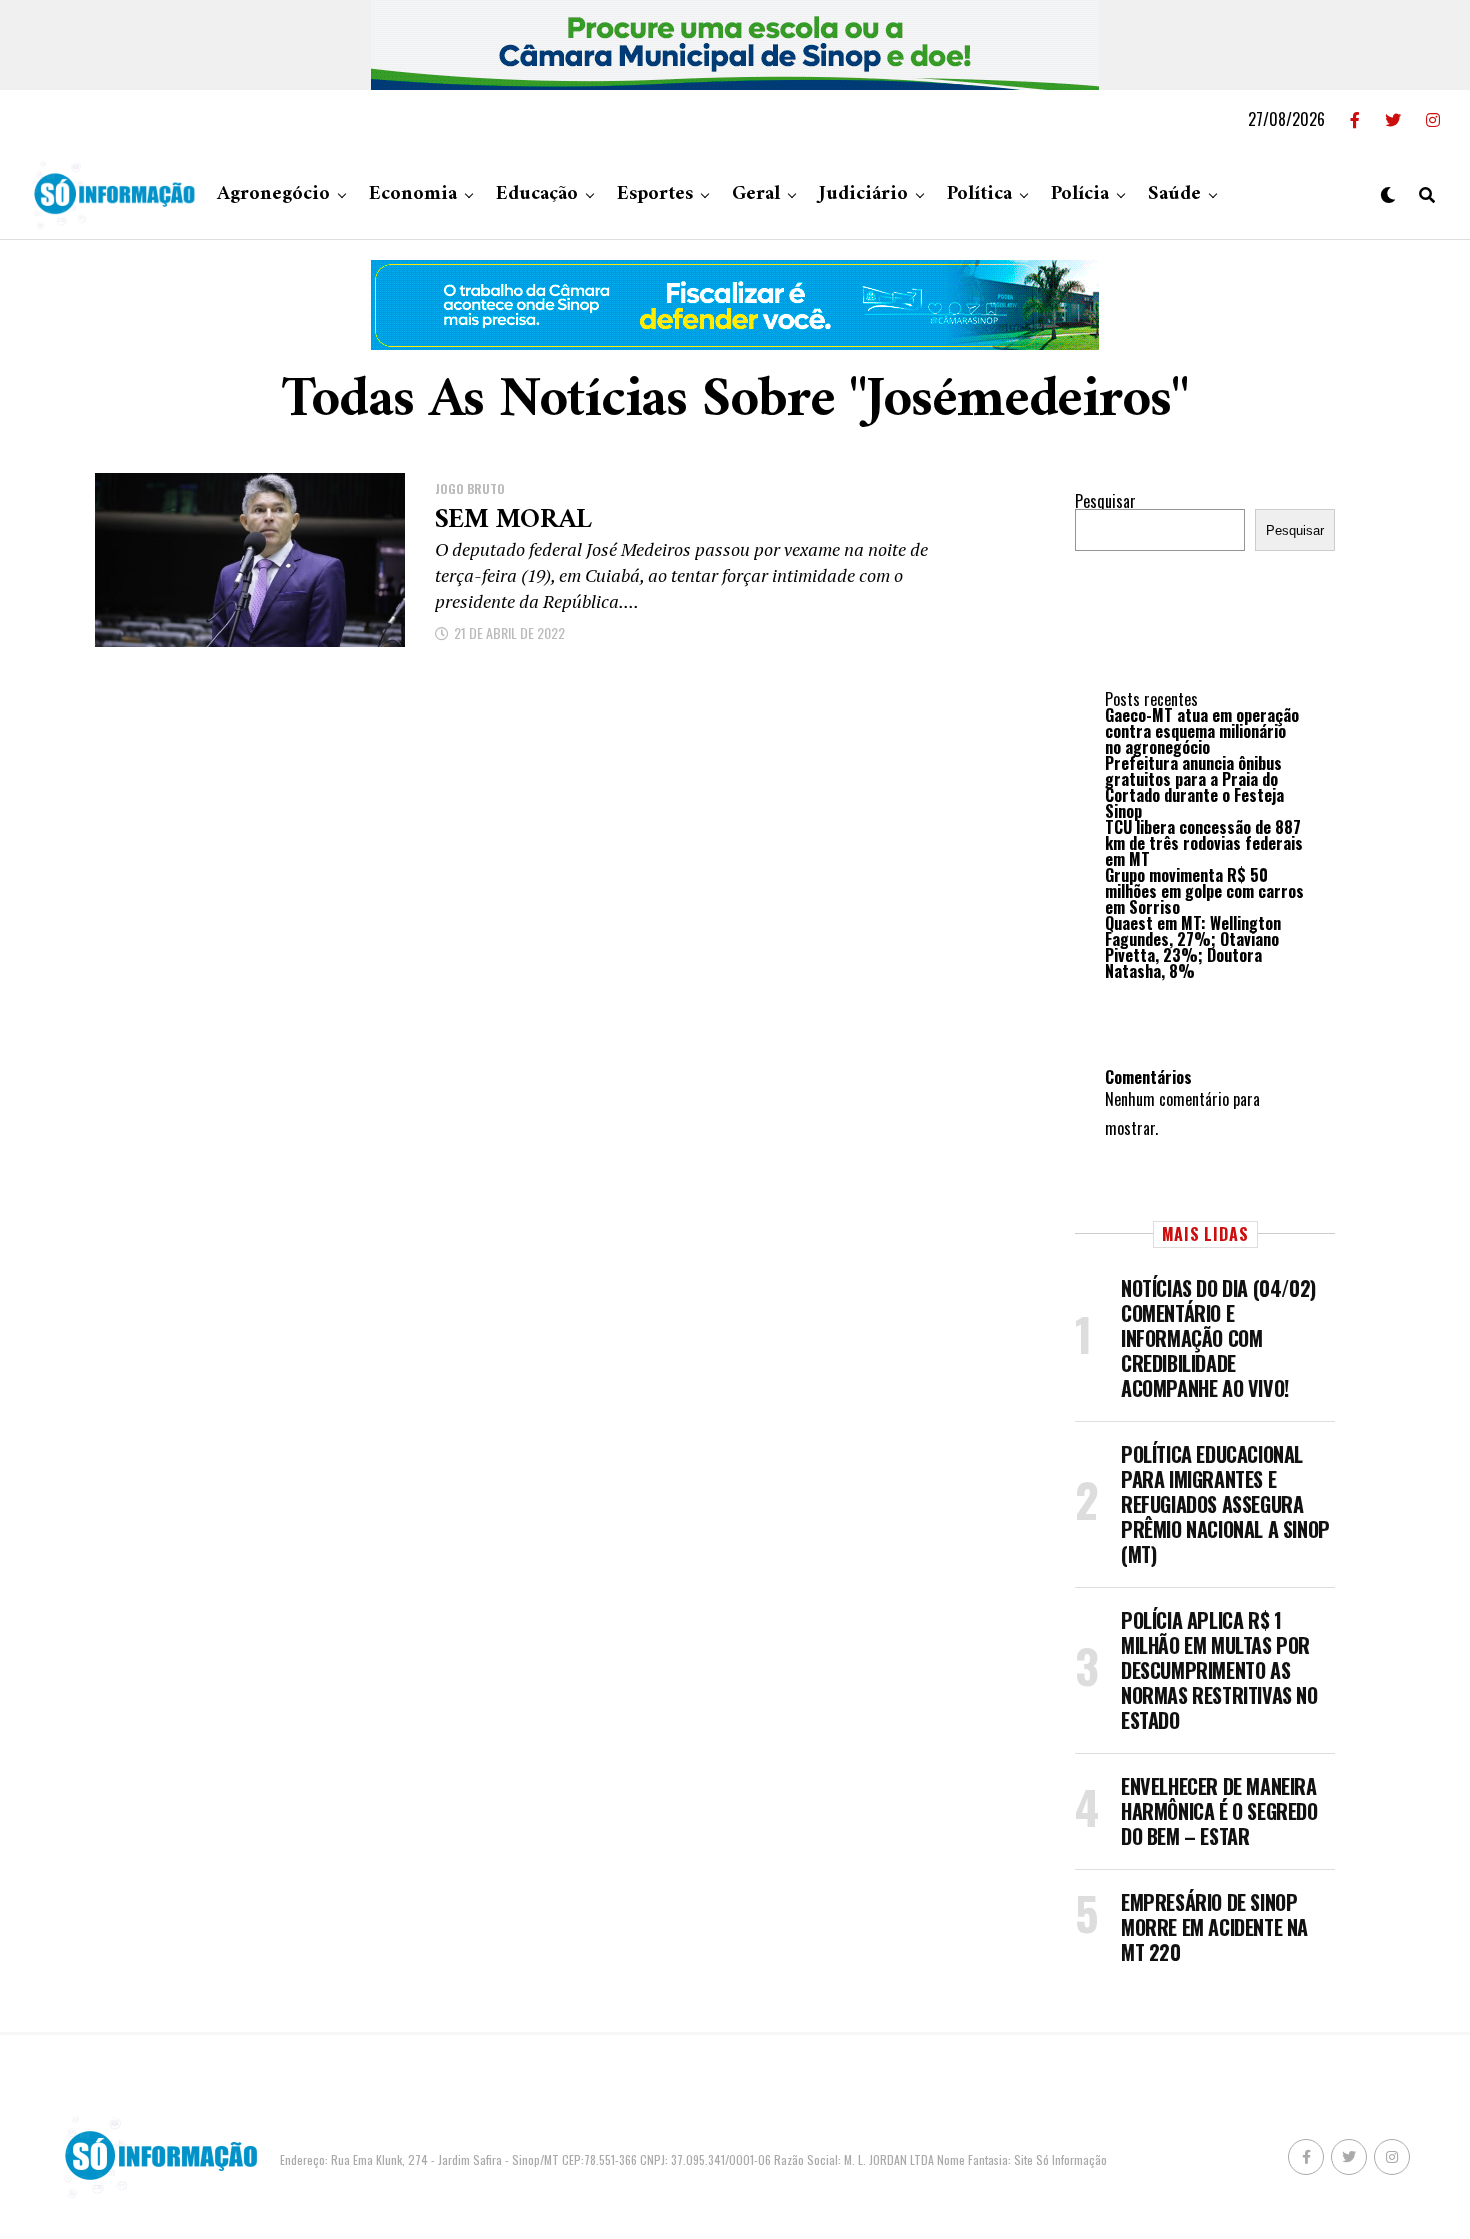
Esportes (655, 194)
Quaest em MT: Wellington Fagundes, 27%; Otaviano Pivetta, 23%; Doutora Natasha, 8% (1193, 947)
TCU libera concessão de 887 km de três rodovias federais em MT (1204, 843)
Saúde (1174, 194)
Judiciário (863, 194)
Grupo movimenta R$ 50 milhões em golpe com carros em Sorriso (1204, 891)
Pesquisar (1105, 501)
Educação (537, 194)
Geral (756, 194)
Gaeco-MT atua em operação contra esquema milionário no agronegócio (1202, 731)
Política (979, 194)
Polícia (1080, 194)
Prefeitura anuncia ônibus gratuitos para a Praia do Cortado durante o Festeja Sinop (1194, 787)
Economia (413, 194)
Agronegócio (273, 194)
